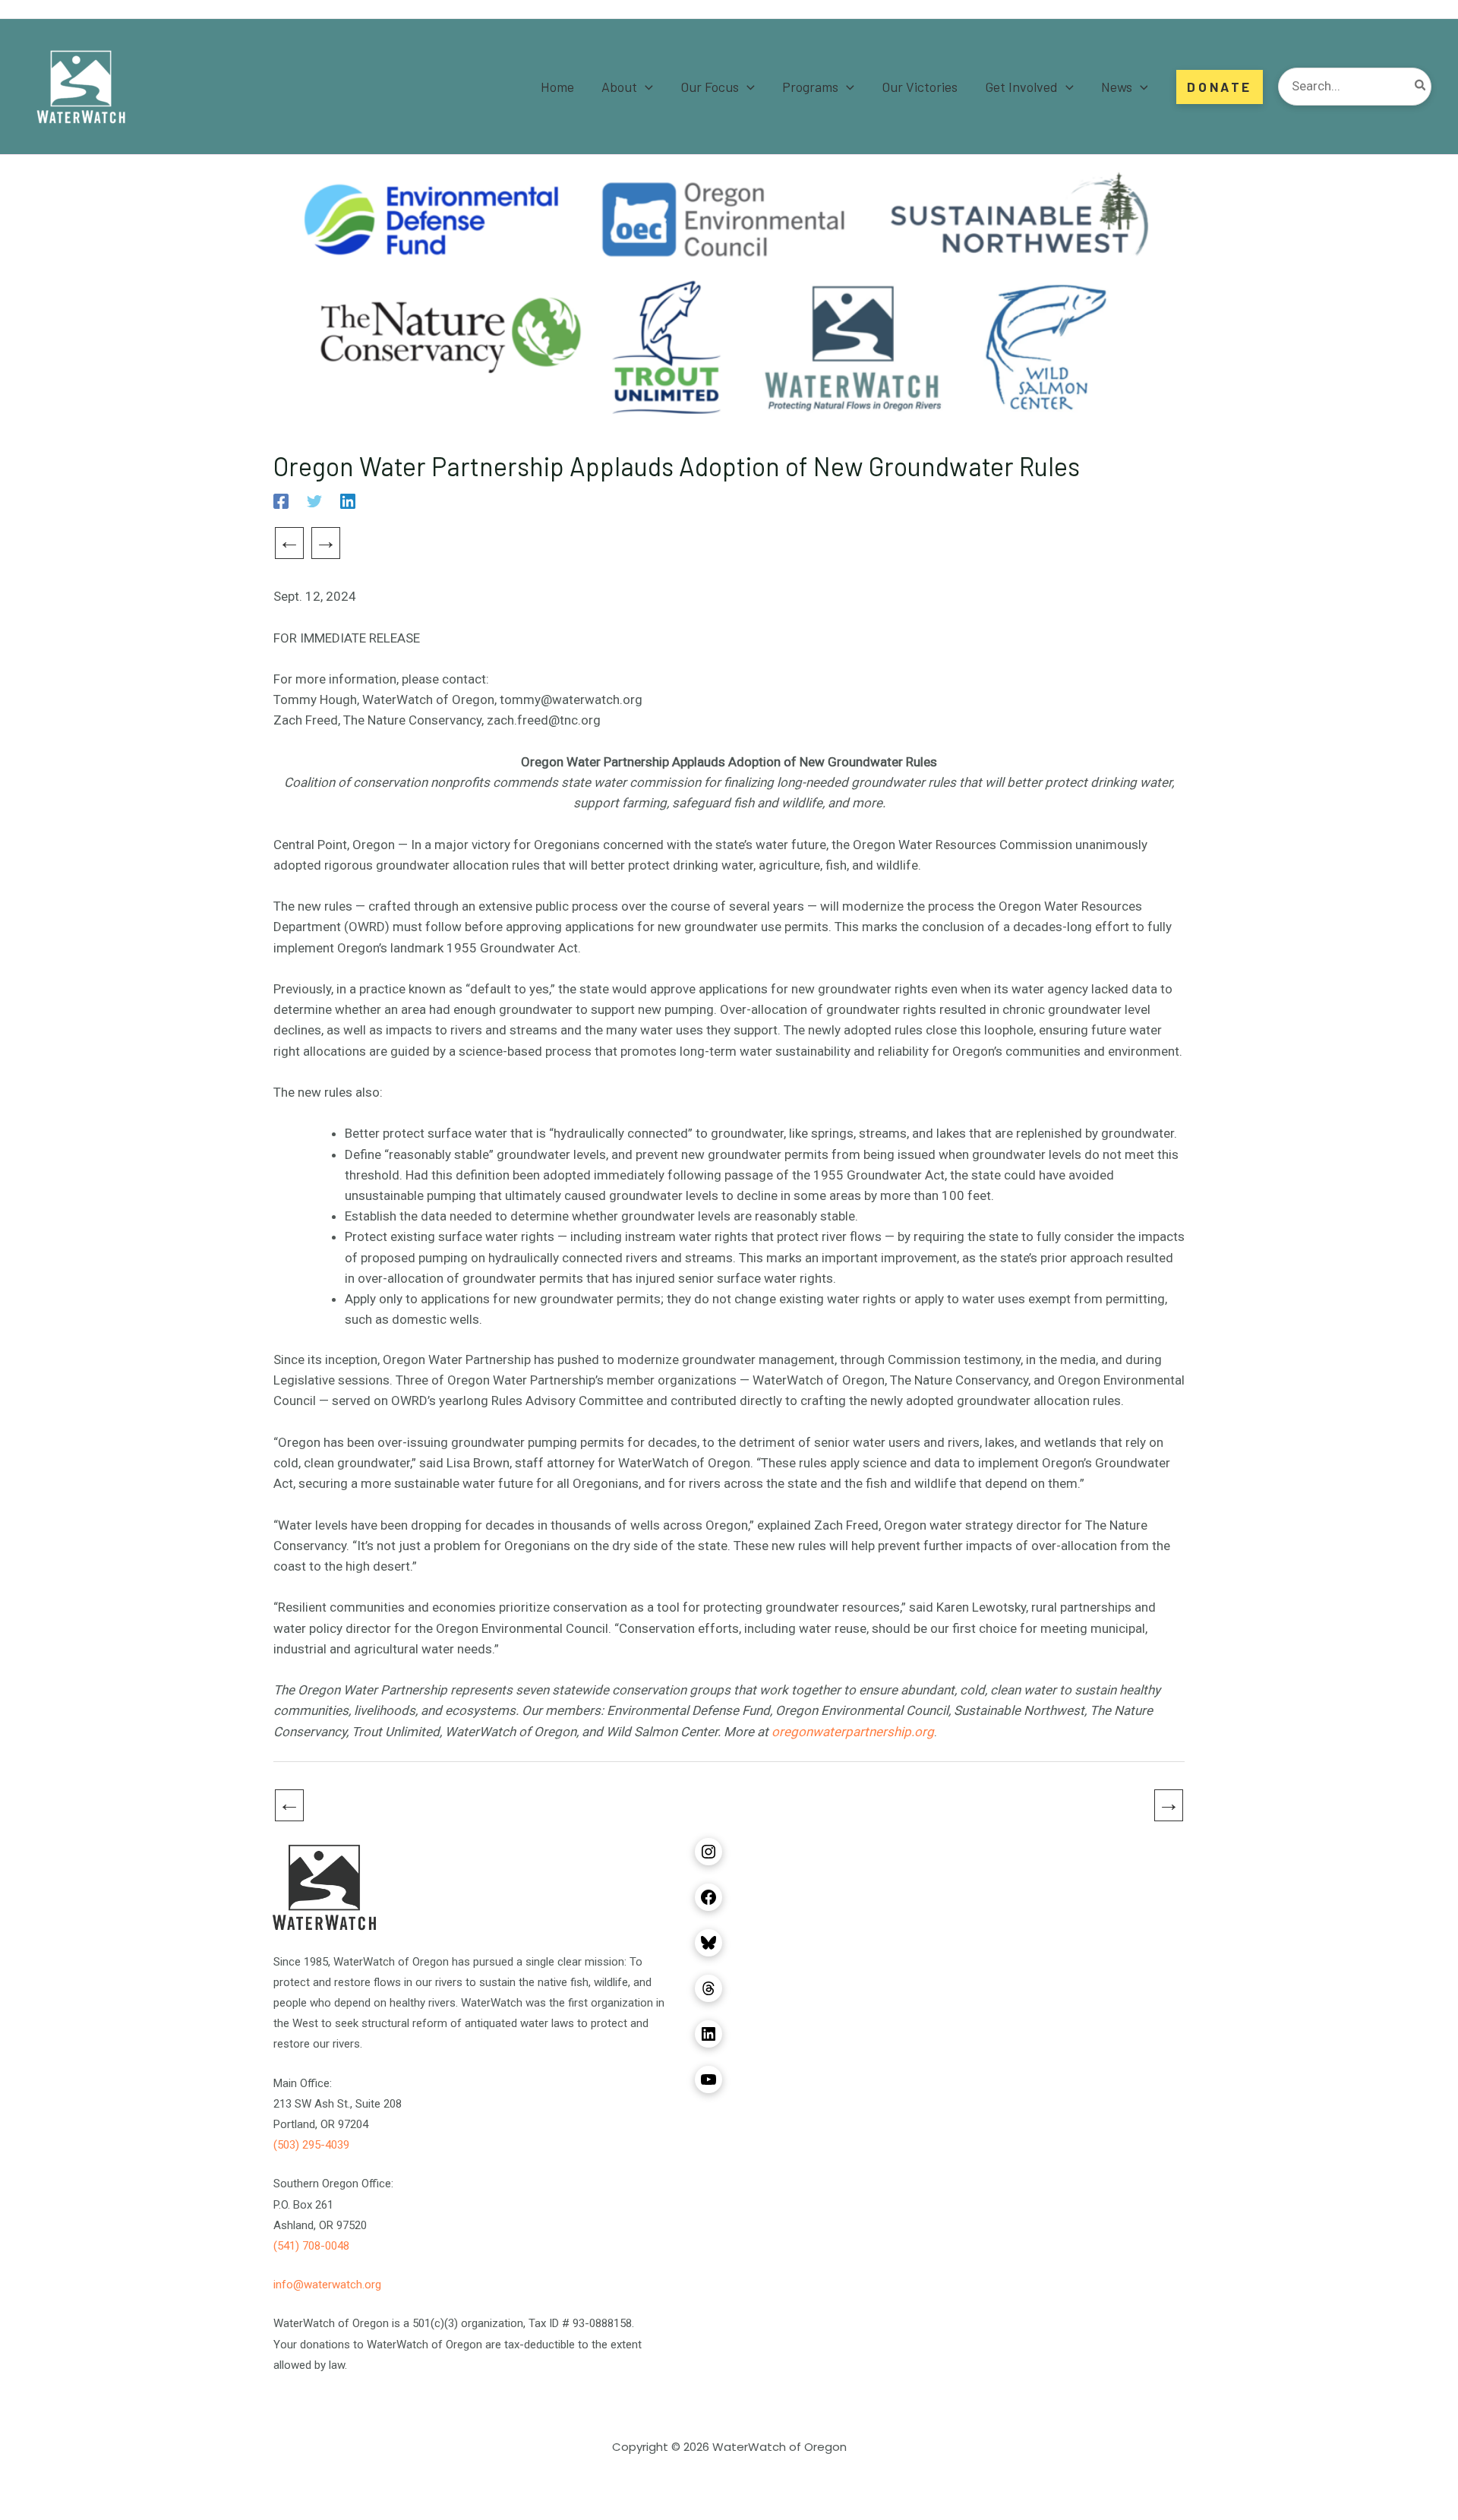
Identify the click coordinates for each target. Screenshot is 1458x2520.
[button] (645, 87)
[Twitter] (314, 501)
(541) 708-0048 (311, 2246)
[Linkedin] (348, 501)
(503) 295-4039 (311, 2145)
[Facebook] (281, 501)
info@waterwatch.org (327, 2285)
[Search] (1421, 87)
